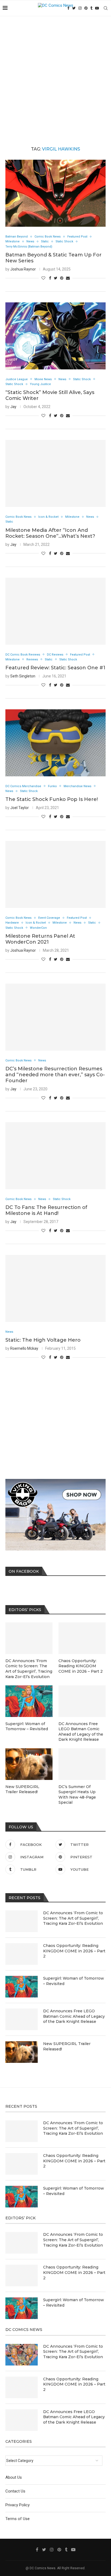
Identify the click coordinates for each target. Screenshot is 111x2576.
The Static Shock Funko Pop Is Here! (52, 799)
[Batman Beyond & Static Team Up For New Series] (55, 193)
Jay (13, 407)
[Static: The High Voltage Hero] (55, 1288)
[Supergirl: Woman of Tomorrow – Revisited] (22, 1987)
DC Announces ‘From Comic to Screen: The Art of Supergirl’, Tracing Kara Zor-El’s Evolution (73, 1918)
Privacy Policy (18, 2505)
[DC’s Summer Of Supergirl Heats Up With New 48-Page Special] (82, 1764)
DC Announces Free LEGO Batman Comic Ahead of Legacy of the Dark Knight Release (74, 2016)
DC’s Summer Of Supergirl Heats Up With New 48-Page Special (77, 1795)
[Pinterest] (86, 8)
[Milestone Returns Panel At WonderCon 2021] (55, 874)
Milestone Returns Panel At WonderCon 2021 (40, 939)
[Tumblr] (91, 8)
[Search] (106, 8)
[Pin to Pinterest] (62, 278)
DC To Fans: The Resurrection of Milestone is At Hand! (46, 1210)
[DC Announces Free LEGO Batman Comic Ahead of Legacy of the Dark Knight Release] (22, 2019)
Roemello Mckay (24, 1348)
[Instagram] (80, 8)
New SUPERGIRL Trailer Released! (67, 2046)
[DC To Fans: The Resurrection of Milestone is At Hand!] (55, 1156)
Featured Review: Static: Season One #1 (55, 668)
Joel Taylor (20, 808)
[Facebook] (37, 2550)
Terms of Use (18, 2519)
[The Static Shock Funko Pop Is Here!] (55, 743)
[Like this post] (43, 278)
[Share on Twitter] (56, 278)
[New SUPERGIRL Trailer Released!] (22, 2052)
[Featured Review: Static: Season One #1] (55, 611)
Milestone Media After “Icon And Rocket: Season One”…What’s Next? (50, 533)
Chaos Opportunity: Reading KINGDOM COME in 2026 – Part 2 (74, 1951)
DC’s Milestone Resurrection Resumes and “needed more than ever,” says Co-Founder (55, 1075)
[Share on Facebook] (50, 278)
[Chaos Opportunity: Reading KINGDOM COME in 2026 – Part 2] (22, 1954)
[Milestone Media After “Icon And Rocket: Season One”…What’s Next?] (55, 473)
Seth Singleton (23, 676)
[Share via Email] (68, 278)
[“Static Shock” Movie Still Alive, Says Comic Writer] (55, 336)
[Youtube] (97, 8)
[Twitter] (74, 8)
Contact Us (15, 2491)
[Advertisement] (55, 75)
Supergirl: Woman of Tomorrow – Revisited (74, 1981)
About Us (14, 2477)
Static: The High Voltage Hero (43, 1340)
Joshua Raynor (23, 269)
